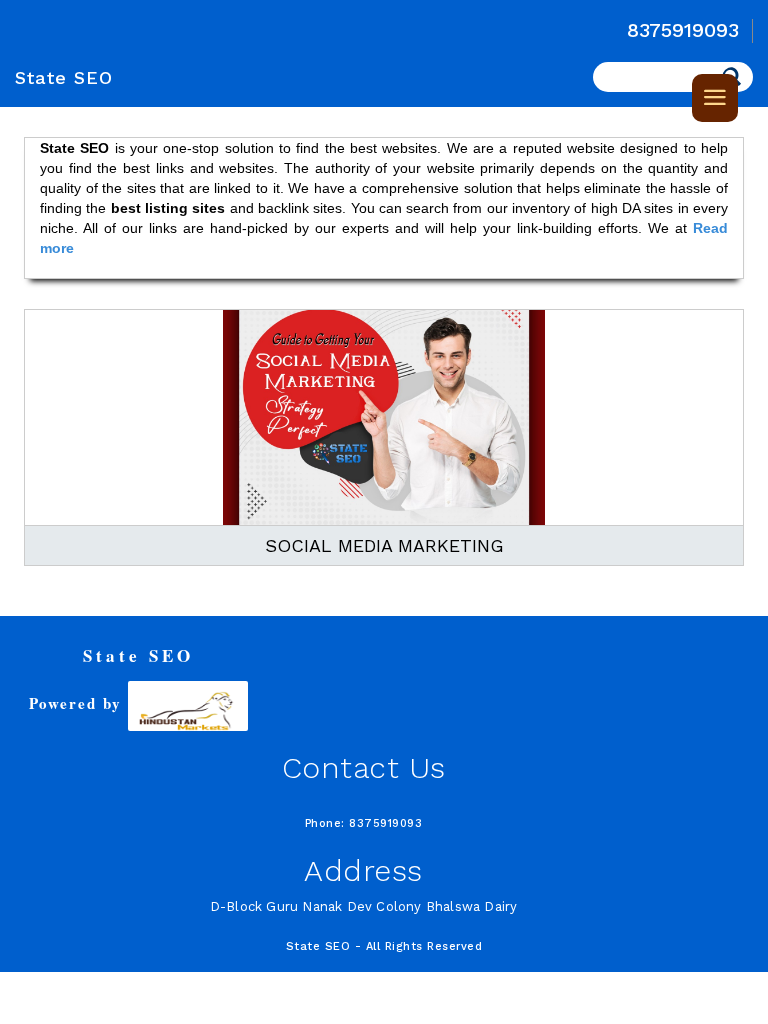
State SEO (64, 77)
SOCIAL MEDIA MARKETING (384, 545)
